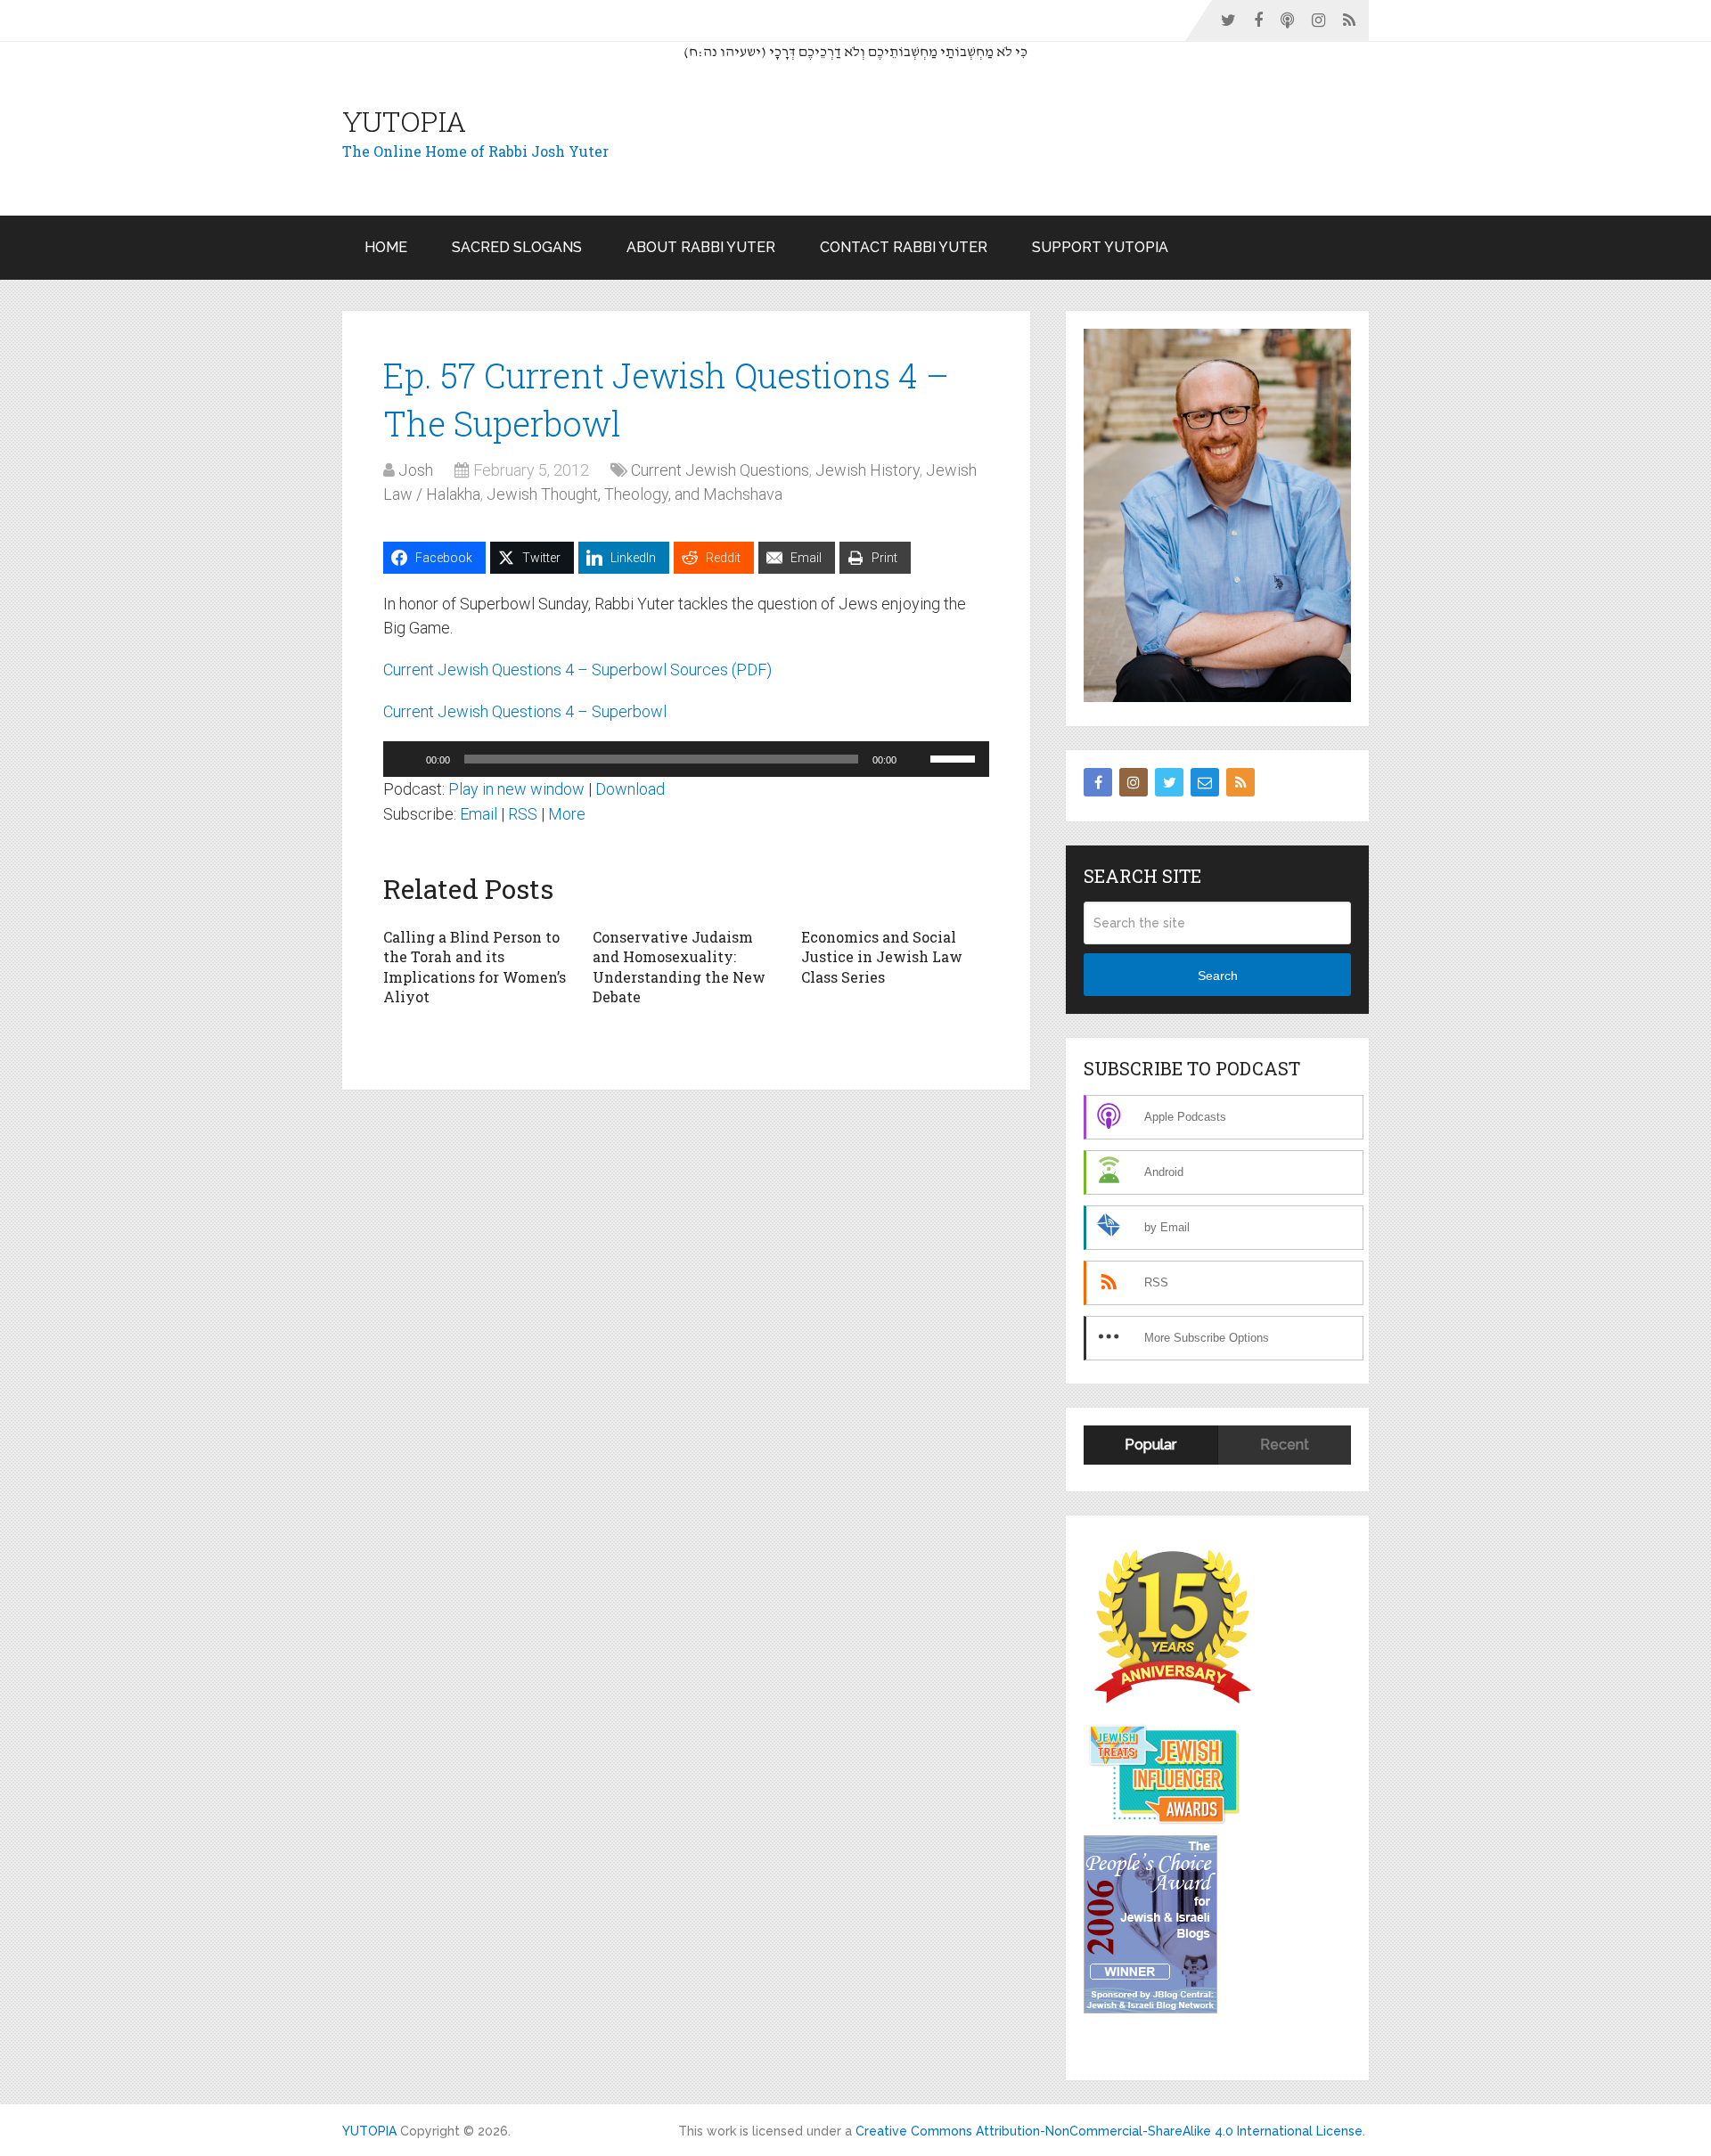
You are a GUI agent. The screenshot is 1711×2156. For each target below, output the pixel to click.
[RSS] (1240, 782)
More (567, 814)
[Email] (1205, 782)
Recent (1285, 1445)
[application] (686, 759)
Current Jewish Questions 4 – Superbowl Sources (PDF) (577, 670)
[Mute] (916, 759)
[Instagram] (1134, 782)
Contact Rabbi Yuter (904, 247)
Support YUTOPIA (1100, 247)
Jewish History (868, 470)
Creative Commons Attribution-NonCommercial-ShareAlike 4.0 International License (1109, 2131)
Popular (1150, 1445)
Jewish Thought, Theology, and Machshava (634, 494)
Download (630, 789)
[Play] (406, 759)
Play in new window (516, 789)
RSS (523, 814)
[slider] (955, 757)
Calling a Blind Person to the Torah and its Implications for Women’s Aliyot (475, 967)
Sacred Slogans (517, 247)
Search (1218, 976)
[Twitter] (1169, 782)
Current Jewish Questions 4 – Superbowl (525, 711)
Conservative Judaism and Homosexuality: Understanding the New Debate (679, 967)
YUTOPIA (404, 121)
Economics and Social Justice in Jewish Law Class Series (882, 957)
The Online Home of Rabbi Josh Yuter (475, 151)
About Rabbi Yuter (701, 247)
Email (479, 814)
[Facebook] (1098, 782)
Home (386, 247)
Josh (416, 470)
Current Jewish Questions (720, 470)
